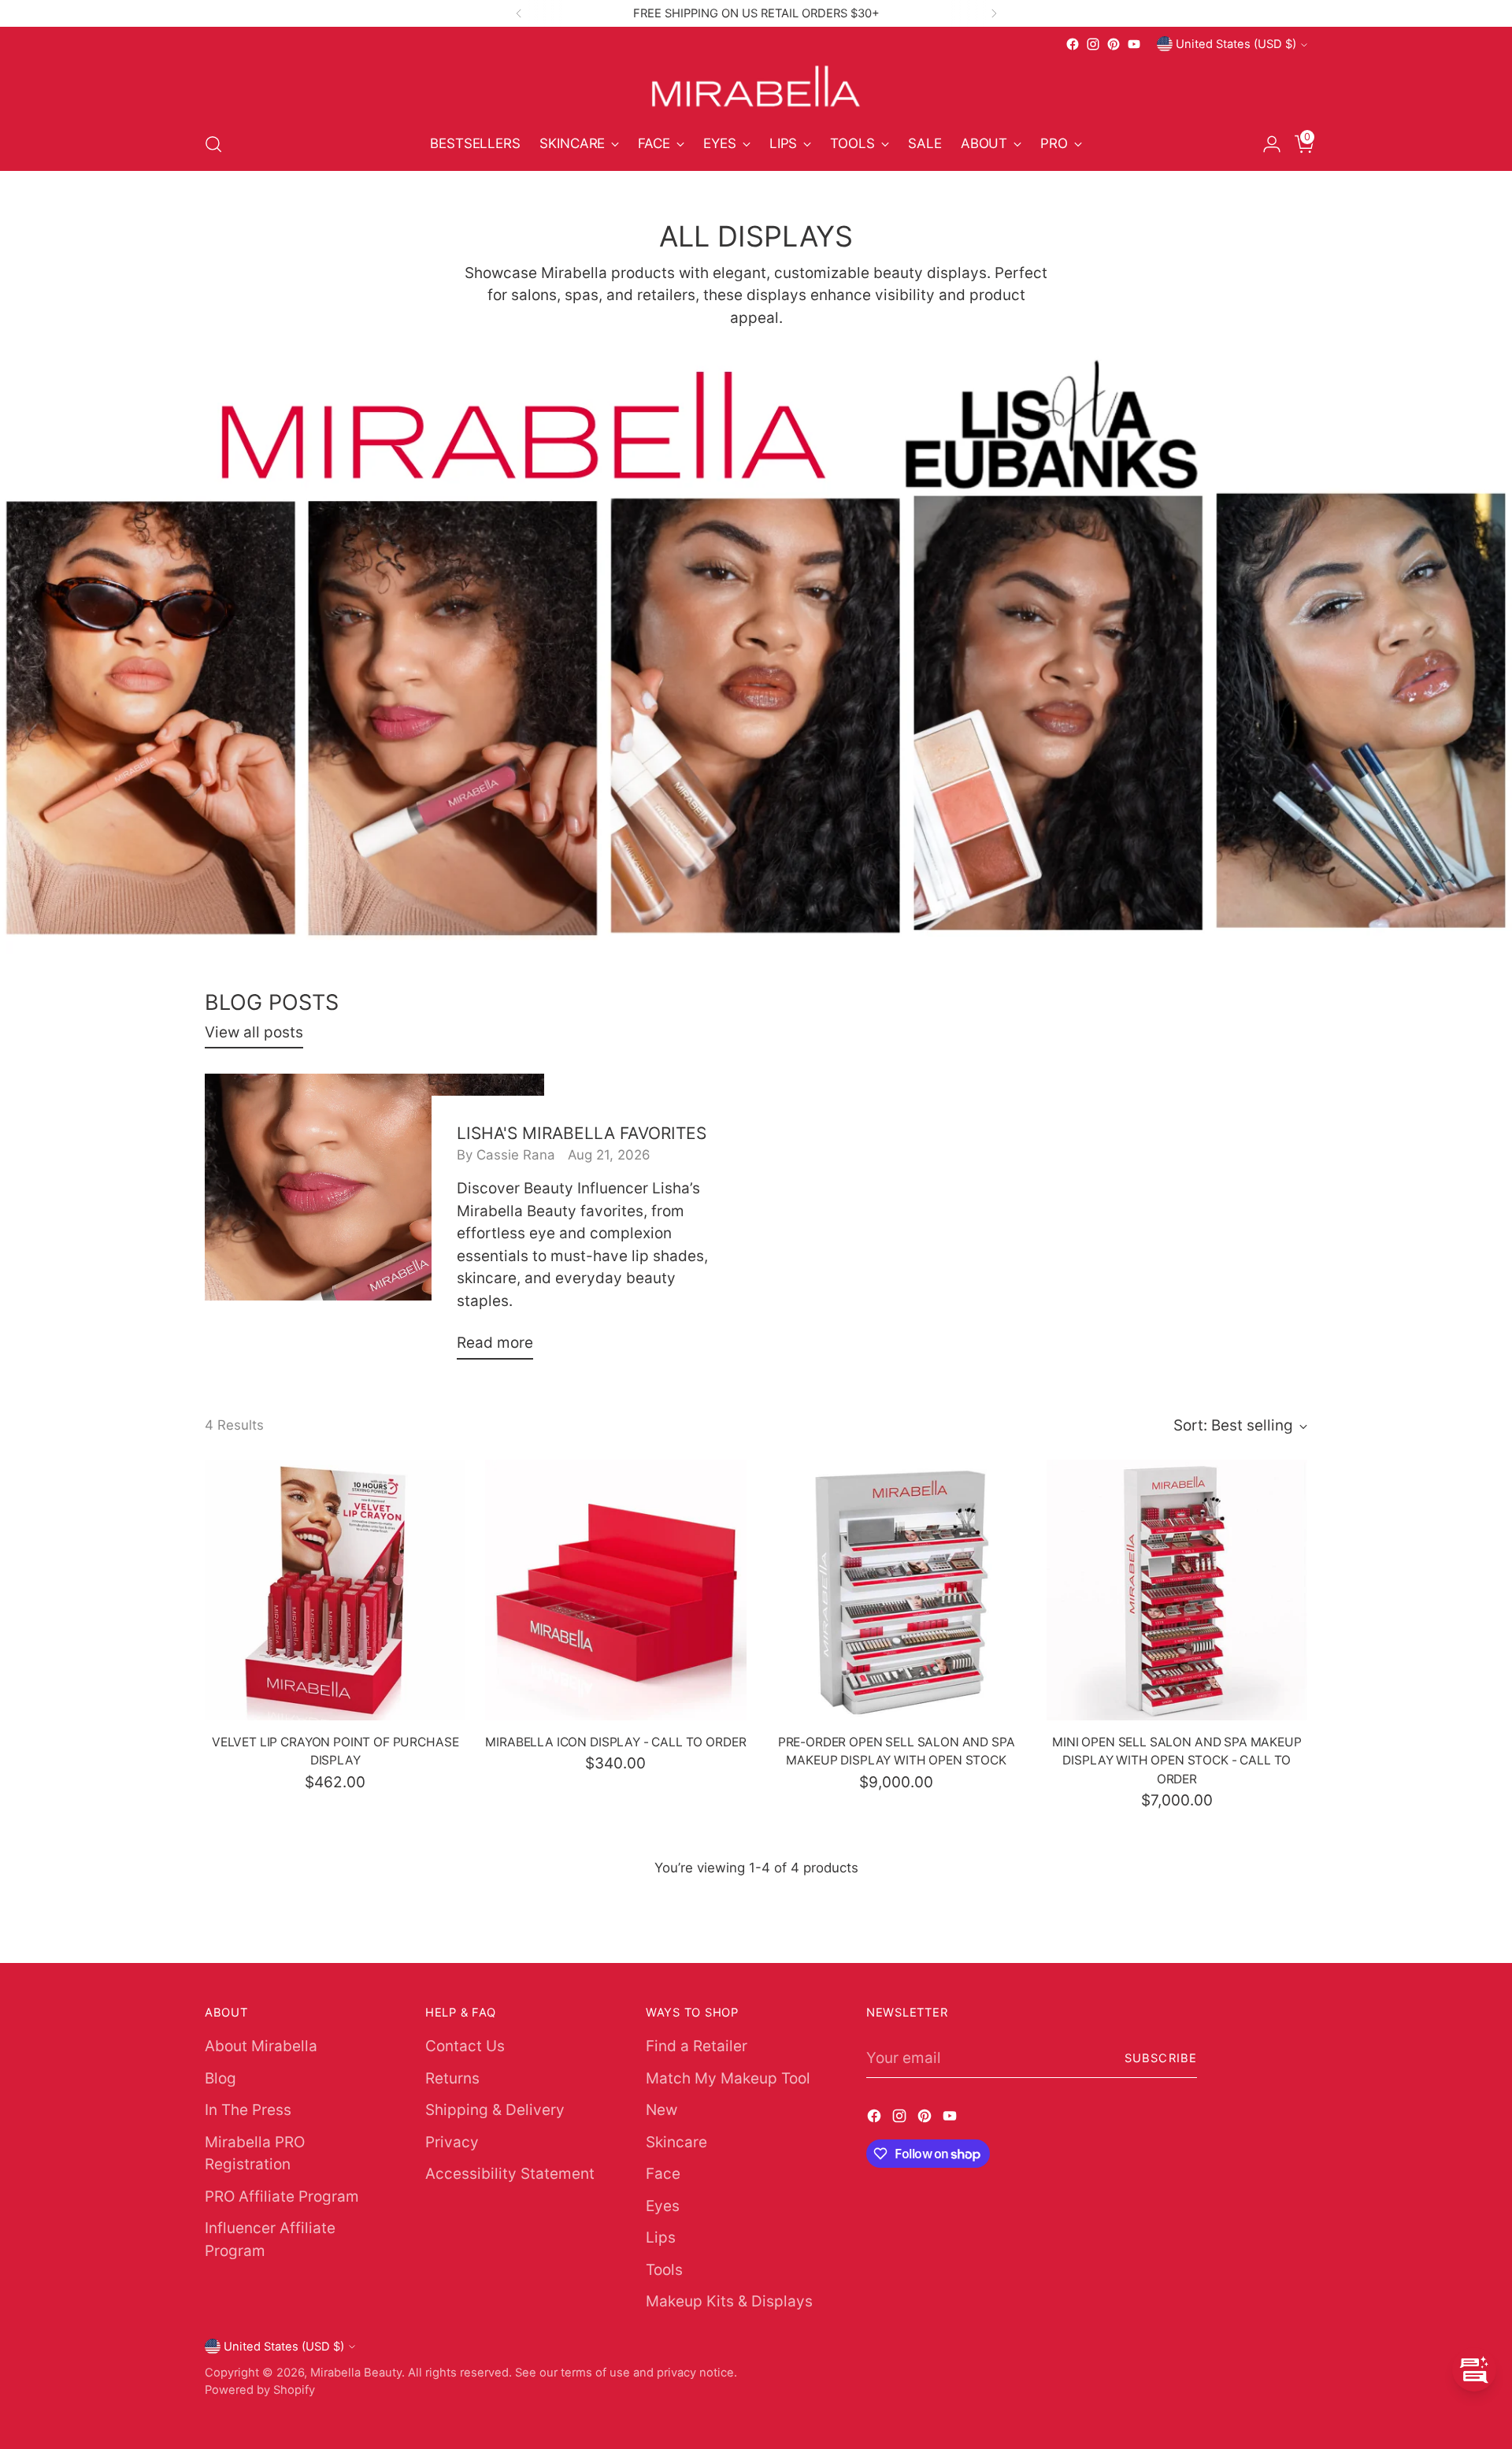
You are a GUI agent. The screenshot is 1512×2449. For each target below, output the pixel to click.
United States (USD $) (1236, 44)
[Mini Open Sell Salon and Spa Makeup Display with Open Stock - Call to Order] (1177, 1590)
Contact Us (465, 2046)
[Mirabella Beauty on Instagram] (1093, 44)
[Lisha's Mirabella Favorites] (374, 1223)
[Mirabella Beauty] (756, 86)
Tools (664, 2270)
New (661, 2110)
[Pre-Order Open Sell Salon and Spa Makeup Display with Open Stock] (897, 1590)
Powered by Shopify (260, 2390)
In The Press (248, 2110)
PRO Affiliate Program (282, 2197)
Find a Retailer (697, 2046)
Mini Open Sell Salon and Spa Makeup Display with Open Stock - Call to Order (1177, 1761)
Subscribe (1161, 2058)
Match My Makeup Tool (728, 2078)
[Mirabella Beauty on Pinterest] (1114, 44)
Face (663, 2174)
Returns (452, 2078)
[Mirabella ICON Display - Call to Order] (615, 1590)
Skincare (676, 2142)
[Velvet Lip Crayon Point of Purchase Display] (335, 1590)
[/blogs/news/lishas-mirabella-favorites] (756, 657)
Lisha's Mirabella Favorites (582, 1133)
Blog (220, 2078)
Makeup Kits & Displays (729, 2301)
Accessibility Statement (510, 2174)
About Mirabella (261, 2046)
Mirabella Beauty (356, 2373)
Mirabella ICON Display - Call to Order (615, 1742)
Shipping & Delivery (495, 2110)
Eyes (663, 2206)
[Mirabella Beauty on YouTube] (1134, 44)
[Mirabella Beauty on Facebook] (1073, 44)
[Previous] (519, 13)
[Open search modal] (213, 144)
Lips (661, 2237)
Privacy (452, 2142)
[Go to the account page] (1266, 144)
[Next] (994, 13)
